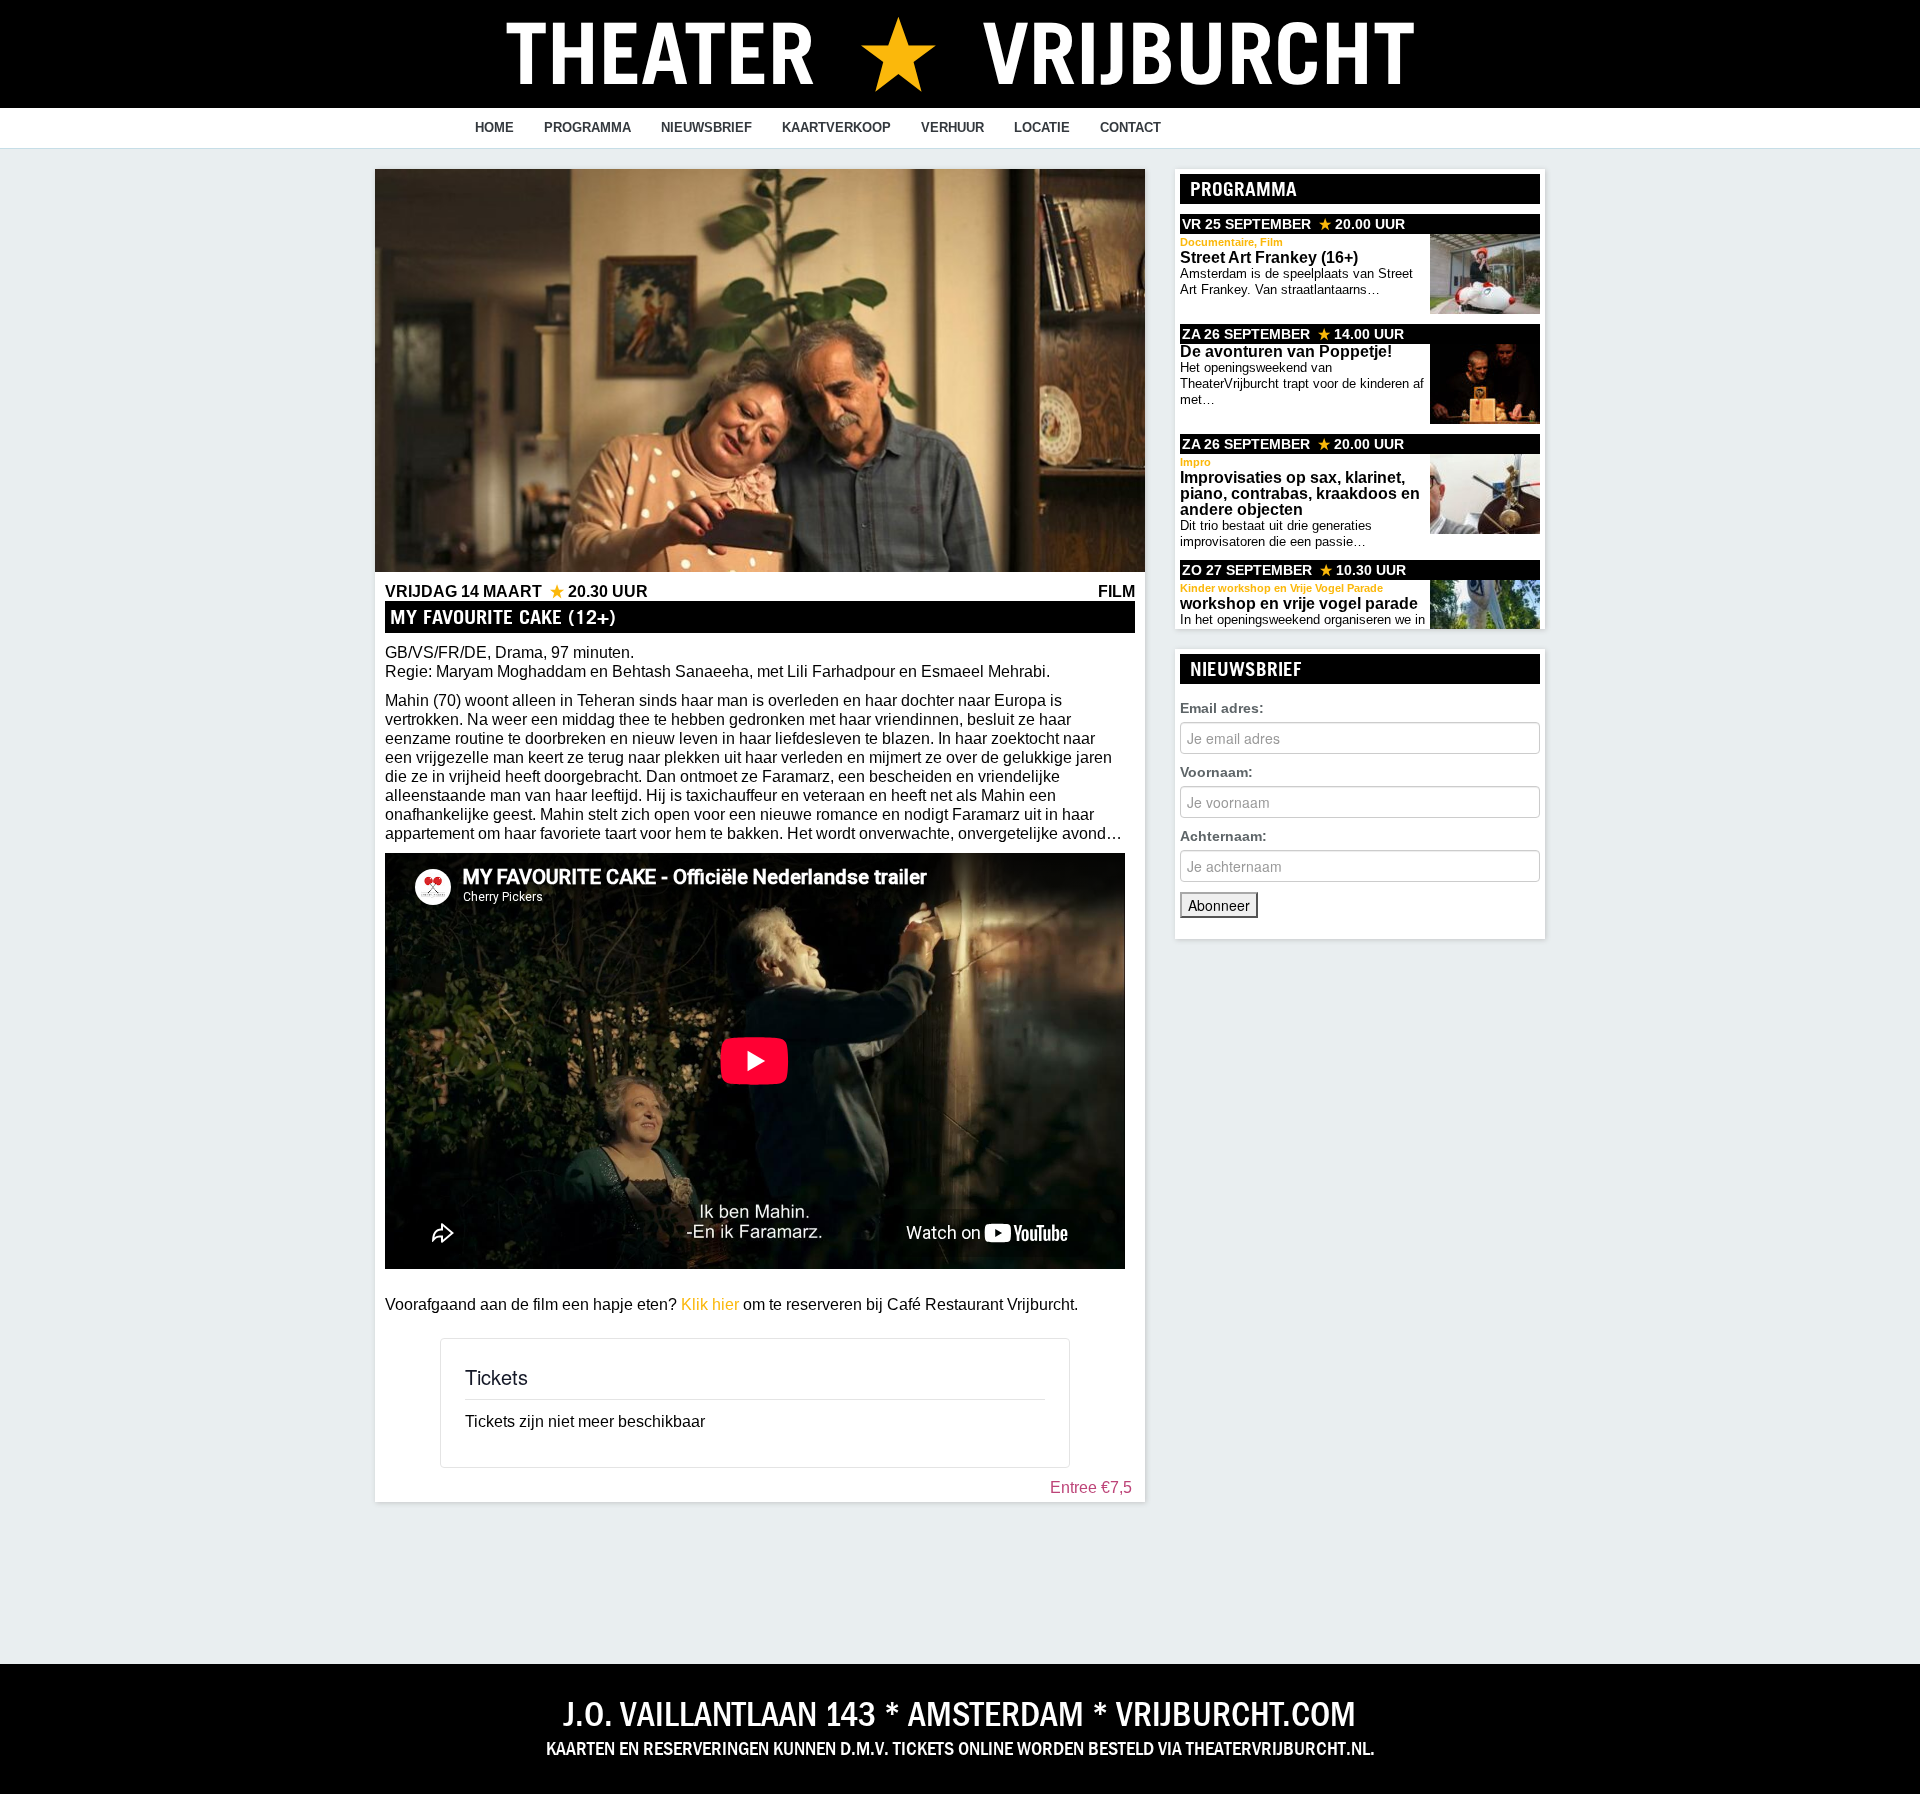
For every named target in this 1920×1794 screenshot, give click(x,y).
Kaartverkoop (836, 127)
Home (494, 127)
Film (1116, 591)
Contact (1130, 127)
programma (587, 127)
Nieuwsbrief (706, 127)
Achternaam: (1223, 836)
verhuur (952, 127)
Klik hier (710, 1304)
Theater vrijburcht (960, 52)
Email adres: (1222, 708)
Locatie (1042, 127)
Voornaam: (1216, 772)
